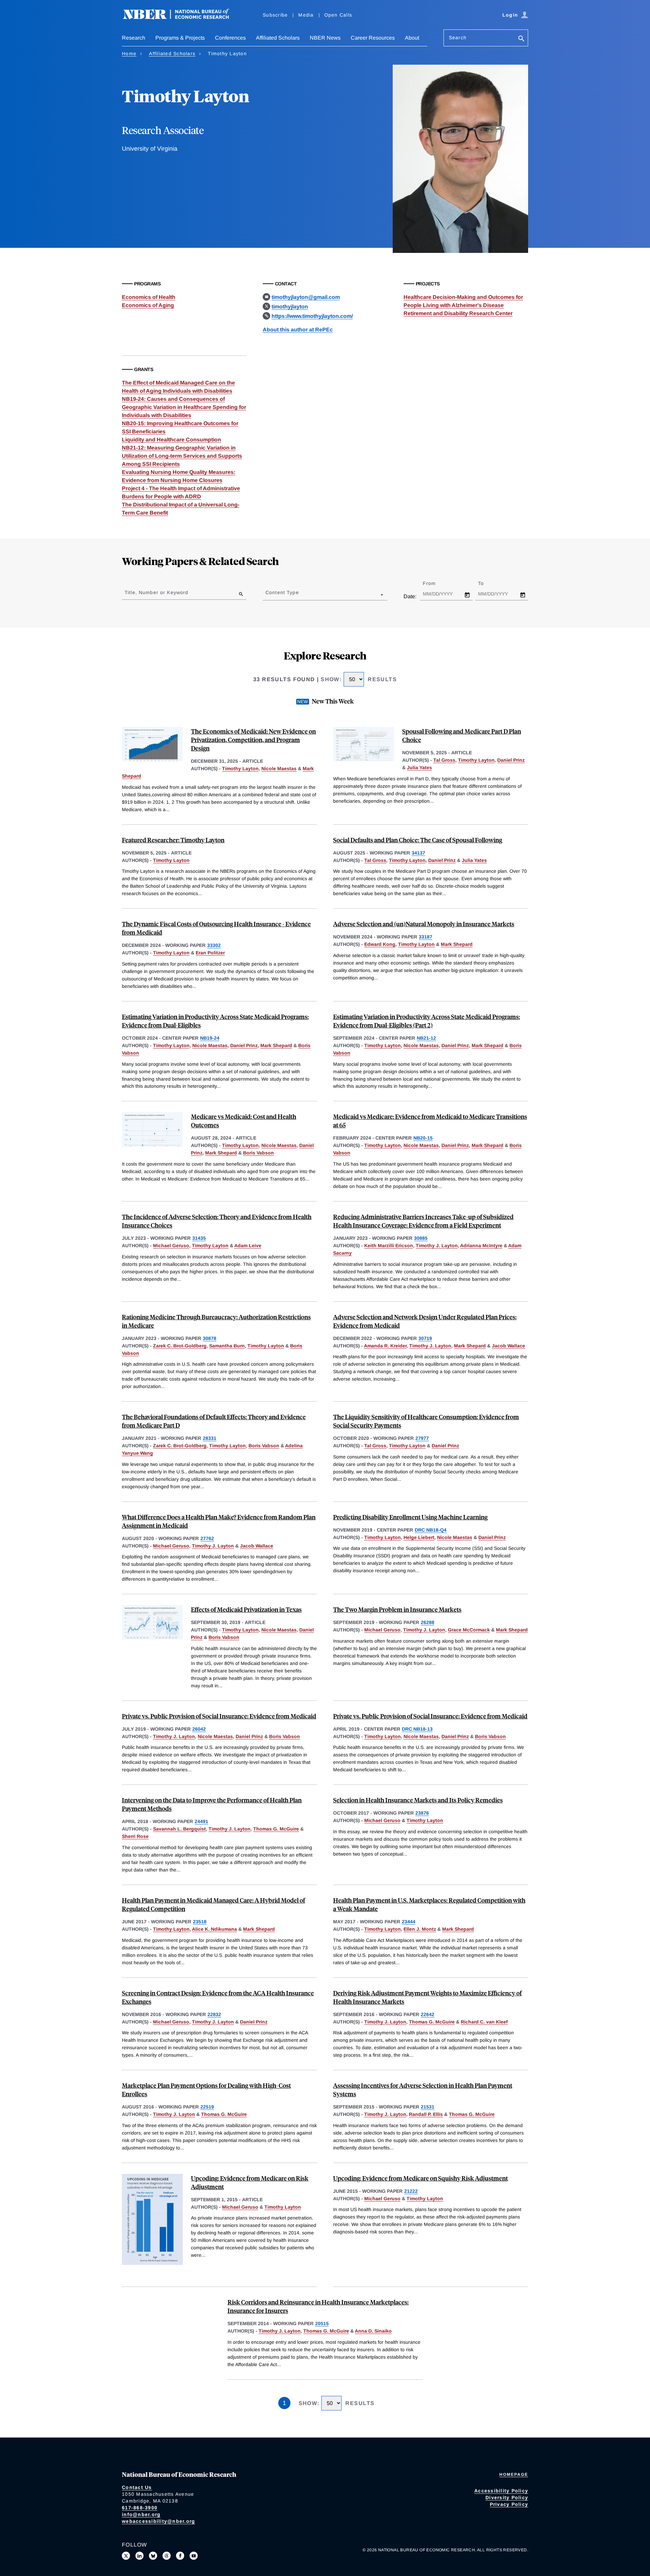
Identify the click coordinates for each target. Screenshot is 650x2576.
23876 (422, 1813)
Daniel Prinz (511, 760)
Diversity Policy (507, 2497)
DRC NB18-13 (417, 1729)
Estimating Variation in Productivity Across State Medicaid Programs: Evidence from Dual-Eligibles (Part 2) (427, 1021)
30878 (210, 1338)
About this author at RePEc (298, 330)
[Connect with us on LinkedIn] (139, 2556)
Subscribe (275, 15)
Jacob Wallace (508, 1346)
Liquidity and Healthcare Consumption (171, 440)
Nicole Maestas (279, 769)
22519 (207, 2107)
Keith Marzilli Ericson (389, 1246)
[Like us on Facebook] (180, 2556)
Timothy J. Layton (437, 1246)
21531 (428, 2107)
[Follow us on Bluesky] (153, 2556)
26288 (428, 1622)
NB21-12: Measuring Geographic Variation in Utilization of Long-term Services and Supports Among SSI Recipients (182, 456)
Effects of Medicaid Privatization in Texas (246, 1609)
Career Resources (373, 38)
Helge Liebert (419, 1537)
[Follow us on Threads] (167, 2556)
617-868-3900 (140, 2508)
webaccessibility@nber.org (158, 2521)
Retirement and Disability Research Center (458, 313)
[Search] (521, 39)
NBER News (325, 38)
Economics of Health (149, 297)
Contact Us (137, 2487)
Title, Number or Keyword (156, 592)
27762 (207, 1538)
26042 (199, 1729)
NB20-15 (423, 1138)
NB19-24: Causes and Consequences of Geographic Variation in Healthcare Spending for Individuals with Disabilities (184, 407)
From (435, 583)
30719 (425, 1338)
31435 (199, 1238)
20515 (322, 2323)
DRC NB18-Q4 (431, 1530)
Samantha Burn (227, 1346)
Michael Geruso (171, 1246)
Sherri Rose (135, 1836)
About (412, 38)
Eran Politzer (210, 953)
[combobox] (267, 594)
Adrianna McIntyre (481, 1246)
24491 (201, 1821)
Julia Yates (419, 767)
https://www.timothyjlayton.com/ (312, 316)
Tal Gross (444, 760)
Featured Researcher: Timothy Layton (173, 840)
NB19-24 (210, 1038)
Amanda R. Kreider (385, 1346)
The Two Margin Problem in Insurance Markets (397, 1609)
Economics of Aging (148, 305)
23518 (200, 1922)
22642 (428, 2014)
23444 (409, 1922)
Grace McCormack (469, 1630)
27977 (422, 1438)
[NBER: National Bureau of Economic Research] (181, 18)
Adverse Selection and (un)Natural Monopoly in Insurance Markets (424, 924)
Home (129, 53)
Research (134, 38)
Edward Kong (380, 944)
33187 (426, 937)
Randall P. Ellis (426, 2114)
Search (458, 38)
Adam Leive (248, 1246)
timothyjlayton (290, 307)
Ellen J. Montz (420, 1929)
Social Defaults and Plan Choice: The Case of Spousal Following (418, 840)
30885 (421, 1238)
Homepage (514, 2474)
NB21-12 (426, 1038)
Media (306, 15)
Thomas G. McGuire (276, 1829)
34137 (418, 853)
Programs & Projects (180, 38)
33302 (214, 945)
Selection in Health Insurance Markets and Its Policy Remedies (418, 1800)
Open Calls (338, 15)
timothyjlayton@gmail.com (306, 297)
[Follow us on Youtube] (194, 2556)
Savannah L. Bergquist (179, 1829)
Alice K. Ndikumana (214, 1929)
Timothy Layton (240, 769)
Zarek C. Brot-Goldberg (180, 1346)
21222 (411, 2191)
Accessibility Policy (501, 2491)
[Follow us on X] (126, 2556)
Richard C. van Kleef (484, 2022)
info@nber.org (141, 2514)
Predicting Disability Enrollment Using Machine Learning (410, 1517)
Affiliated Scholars (278, 38)
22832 (214, 2014)
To (487, 583)
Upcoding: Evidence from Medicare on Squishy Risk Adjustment (420, 2178)
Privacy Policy (509, 2504)
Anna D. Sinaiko (373, 2331)
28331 (210, 1438)
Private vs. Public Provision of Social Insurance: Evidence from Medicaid (219, 1716)
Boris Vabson (258, 1153)
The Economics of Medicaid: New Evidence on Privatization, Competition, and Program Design (253, 740)
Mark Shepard (457, 944)
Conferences (230, 38)
